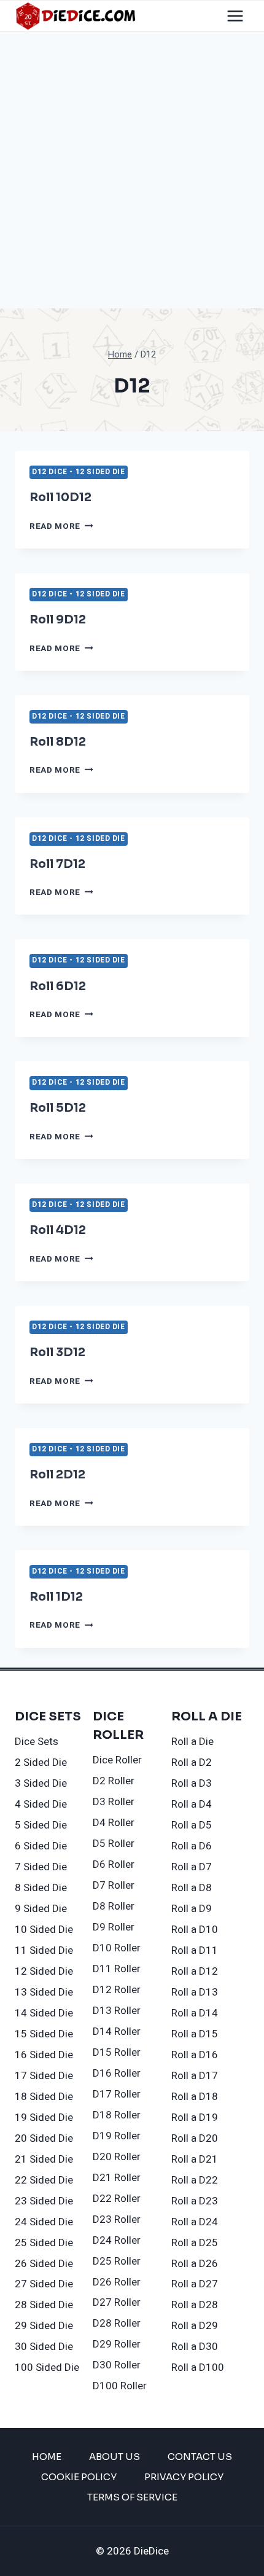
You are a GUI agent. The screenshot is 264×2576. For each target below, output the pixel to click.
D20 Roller (117, 2157)
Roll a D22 (195, 2180)
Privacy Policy (184, 2477)
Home (47, 2457)
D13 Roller (117, 2011)
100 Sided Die (47, 2367)
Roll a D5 (192, 1825)
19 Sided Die (44, 2117)
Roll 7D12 (57, 864)
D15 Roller (117, 2052)
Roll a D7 (192, 1867)
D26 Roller (117, 2282)
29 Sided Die (44, 2326)
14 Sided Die (44, 2013)
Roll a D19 (195, 2117)
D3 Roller (114, 1802)
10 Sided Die (44, 1930)
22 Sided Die (44, 2180)
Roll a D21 (195, 2159)
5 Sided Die (41, 1825)
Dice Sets (37, 1742)
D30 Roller (117, 2365)
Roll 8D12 (58, 742)
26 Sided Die (44, 2264)
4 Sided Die (41, 1804)
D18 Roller (117, 2115)
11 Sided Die (44, 1950)
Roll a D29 (195, 2326)
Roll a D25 (195, 2243)
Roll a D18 (195, 2097)
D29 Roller (117, 2344)
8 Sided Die (41, 1888)
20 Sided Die (44, 2138)
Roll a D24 (195, 2222)
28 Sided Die (44, 2305)
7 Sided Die (41, 1867)
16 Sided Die (44, 2055)
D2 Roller (114, 1781)
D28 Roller (117, 2323)
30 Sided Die (44, 2347)
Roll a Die (192, 1742)
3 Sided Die (41, 1783)
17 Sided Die (44, 2076)
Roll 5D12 (58, 1108)
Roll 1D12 (56, 1597)
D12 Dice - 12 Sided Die (79, 472)
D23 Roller (117, 2219)
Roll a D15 (195, 2034)
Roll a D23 (195, 2201)
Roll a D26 (195, 2264)
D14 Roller (117, 2032)
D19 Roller (117, 2136)
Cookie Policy (79, 2477)
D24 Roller (117, 2240)
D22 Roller (117, 2199)
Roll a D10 (195, 1930)
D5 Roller (114, 1844)
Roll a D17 (195, 2076)
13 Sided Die (44, 1992)
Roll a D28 (195, 2305)
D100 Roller (120, 2386)
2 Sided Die (41, 1762)
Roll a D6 (192, 1846)
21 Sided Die (44, 2159)
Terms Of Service (132, 2497)
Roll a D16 (195, 2055)
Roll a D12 (195, 1971)
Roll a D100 (198, 2367)
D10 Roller (117, 1948)
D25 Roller (117, 2261)
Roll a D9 (192, 1909)
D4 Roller (114, 1823)
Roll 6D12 (58, 986)
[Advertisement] (132, 170)
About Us (115, 2457)
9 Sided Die (41, 1909)
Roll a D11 (195, 1950)
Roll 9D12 (58, 620)
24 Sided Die (44, 2222)
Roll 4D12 (58, 1230)
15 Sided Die (44, 2034)
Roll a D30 (195, 2347)
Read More (61, 526)
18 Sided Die (44, 2097)
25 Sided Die (44, 2243)
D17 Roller (117, 2094)
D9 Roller (114, 1927)
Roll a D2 (192, 1762)
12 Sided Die (44, 1971)
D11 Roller (117, 1969)
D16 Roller (117, 2073)
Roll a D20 (195, 2138)
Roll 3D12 (57, 1352)
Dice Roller (117, 1760)
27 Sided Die (44, 2284)
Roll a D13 (195, 1992)
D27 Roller (117, 2302)
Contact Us (200, 2457)
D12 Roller (117, 1990)
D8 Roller (114, 1906)
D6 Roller (114, 1864)
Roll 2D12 (57, 1475)
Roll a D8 (192, 1888)
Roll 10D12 (60, 498)
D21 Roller (117, 2178)
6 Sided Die (41, 1846)
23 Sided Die (44, 2201)
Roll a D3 (192, 1783)
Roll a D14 (195, 2013)
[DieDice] (76, 16)
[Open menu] (235, 16)
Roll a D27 (195, 2284)
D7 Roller (114, 1885)
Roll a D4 (192, 1804)
